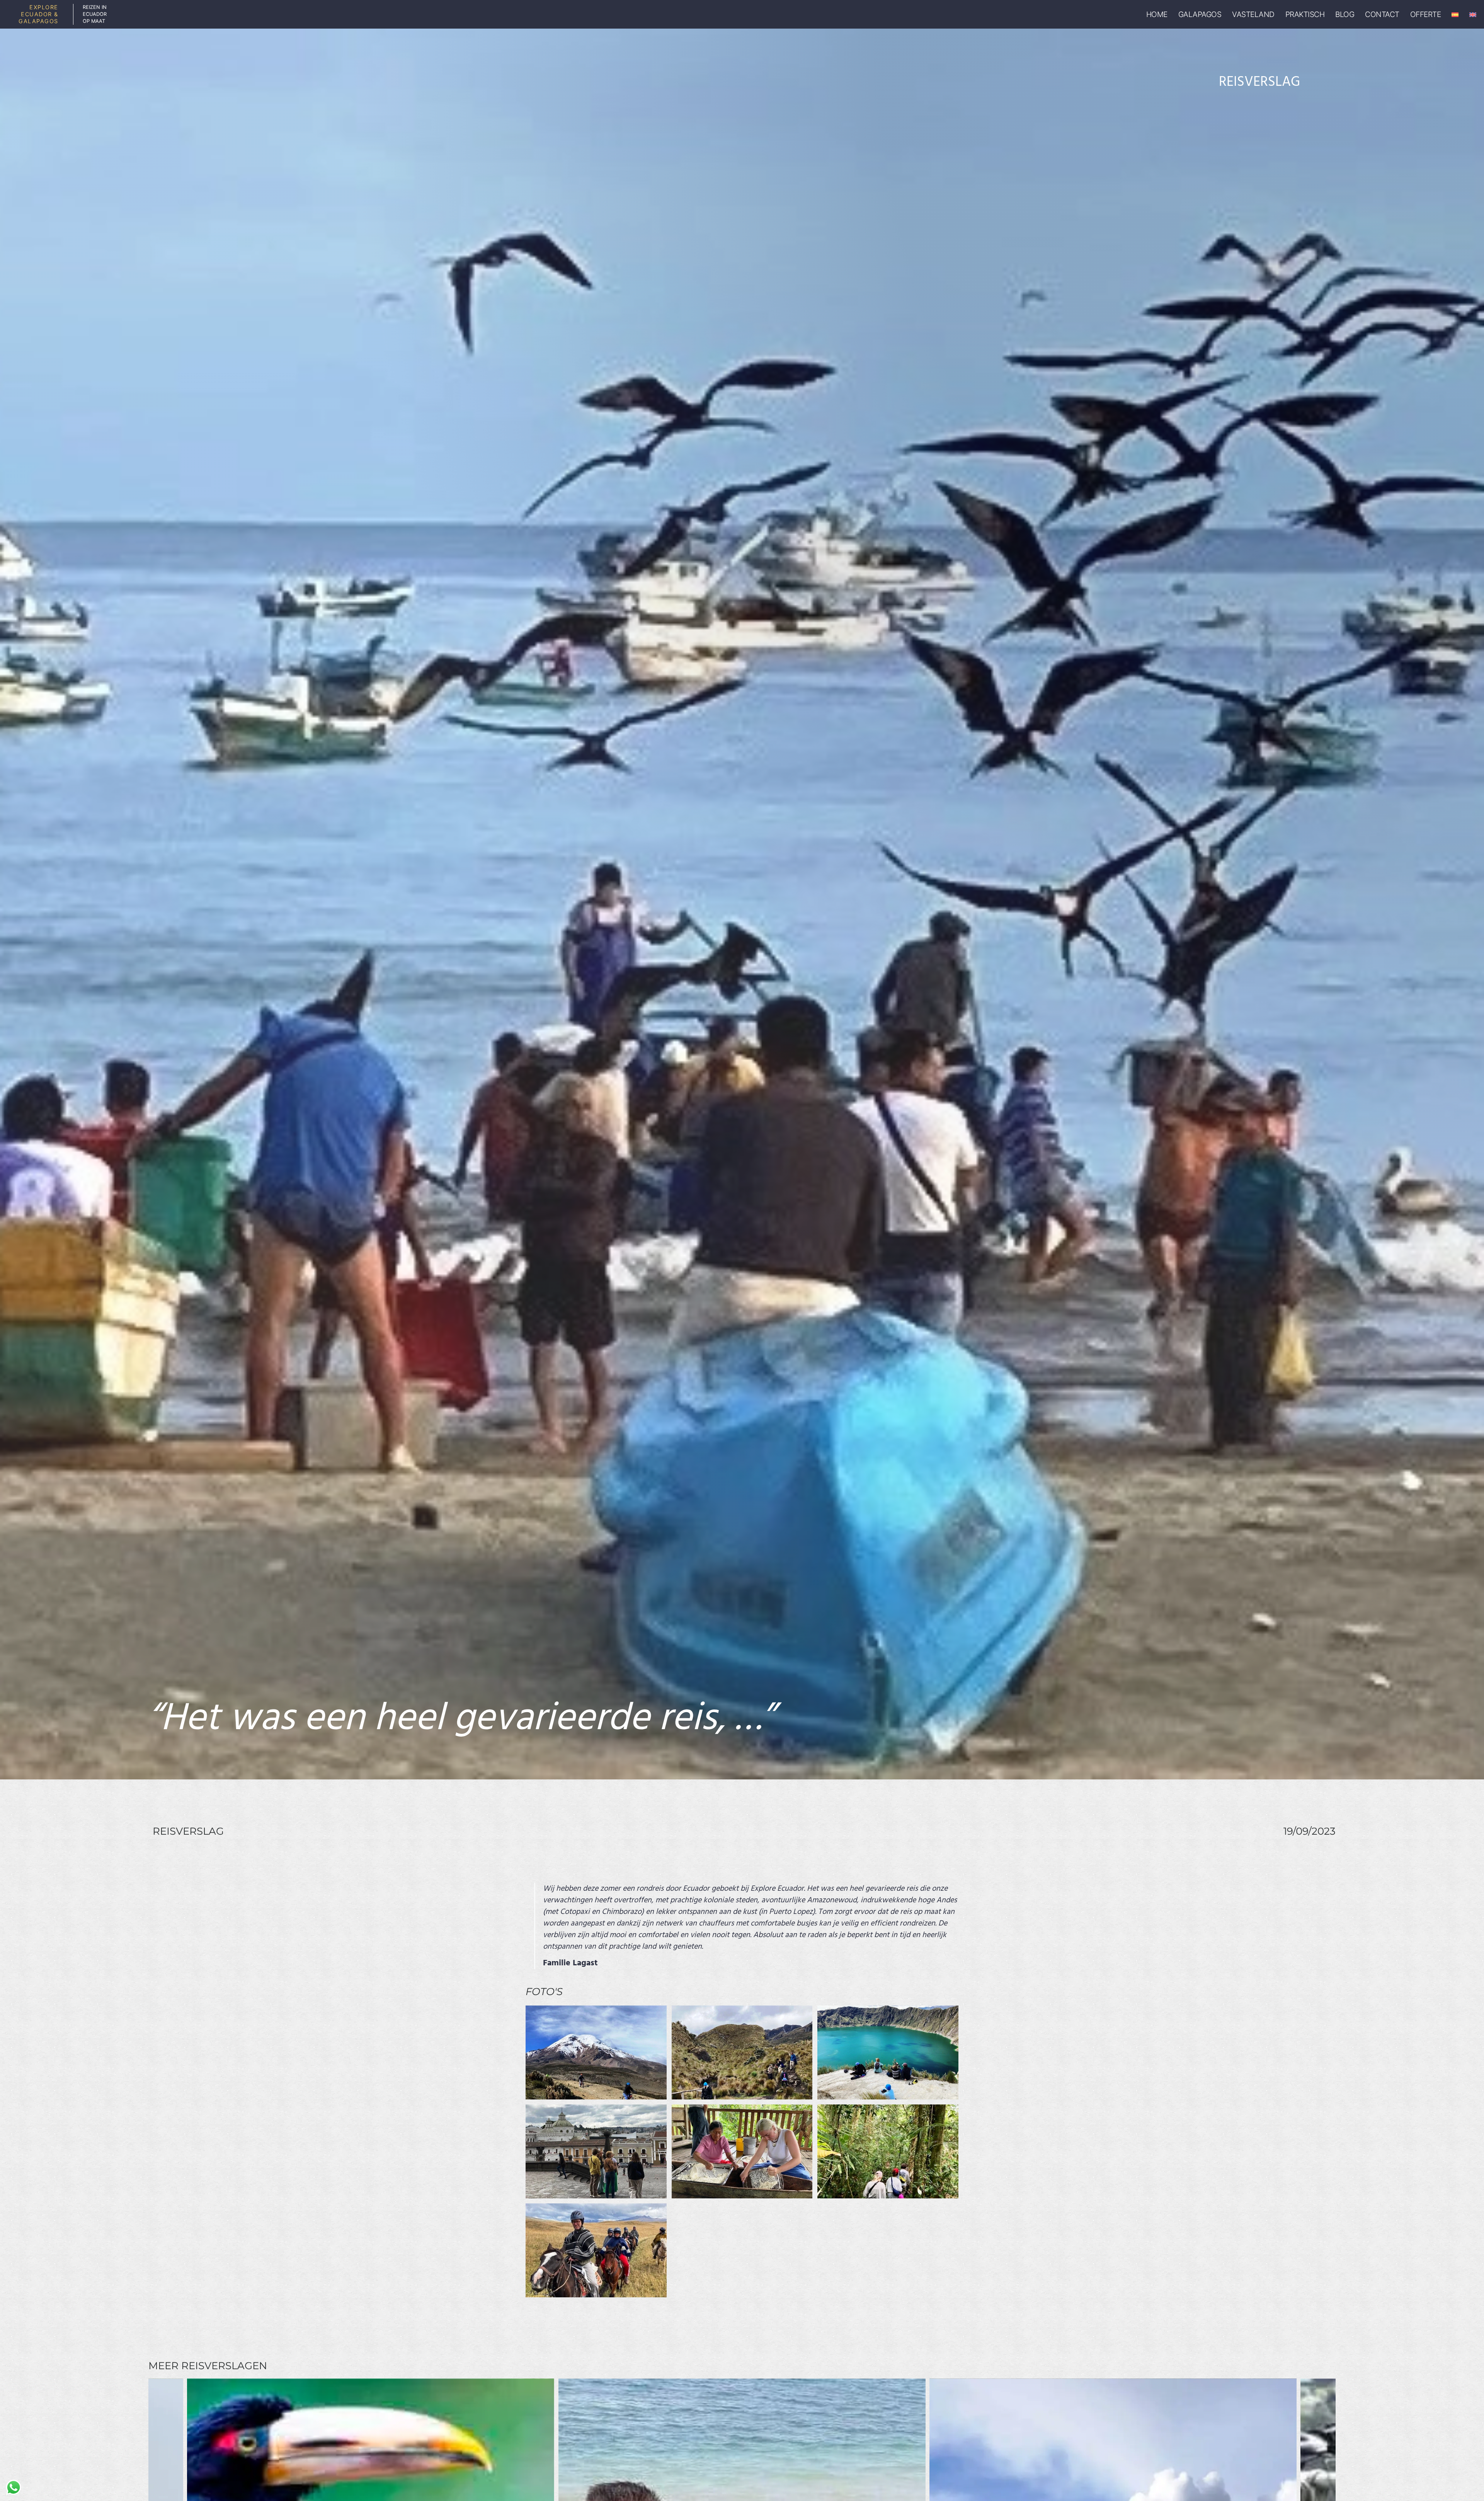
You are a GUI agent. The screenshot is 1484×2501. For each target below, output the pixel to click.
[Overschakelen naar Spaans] (1455, 14)
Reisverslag (1259, 82)
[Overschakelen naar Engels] (1473, 14)
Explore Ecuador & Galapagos (38, 14)
